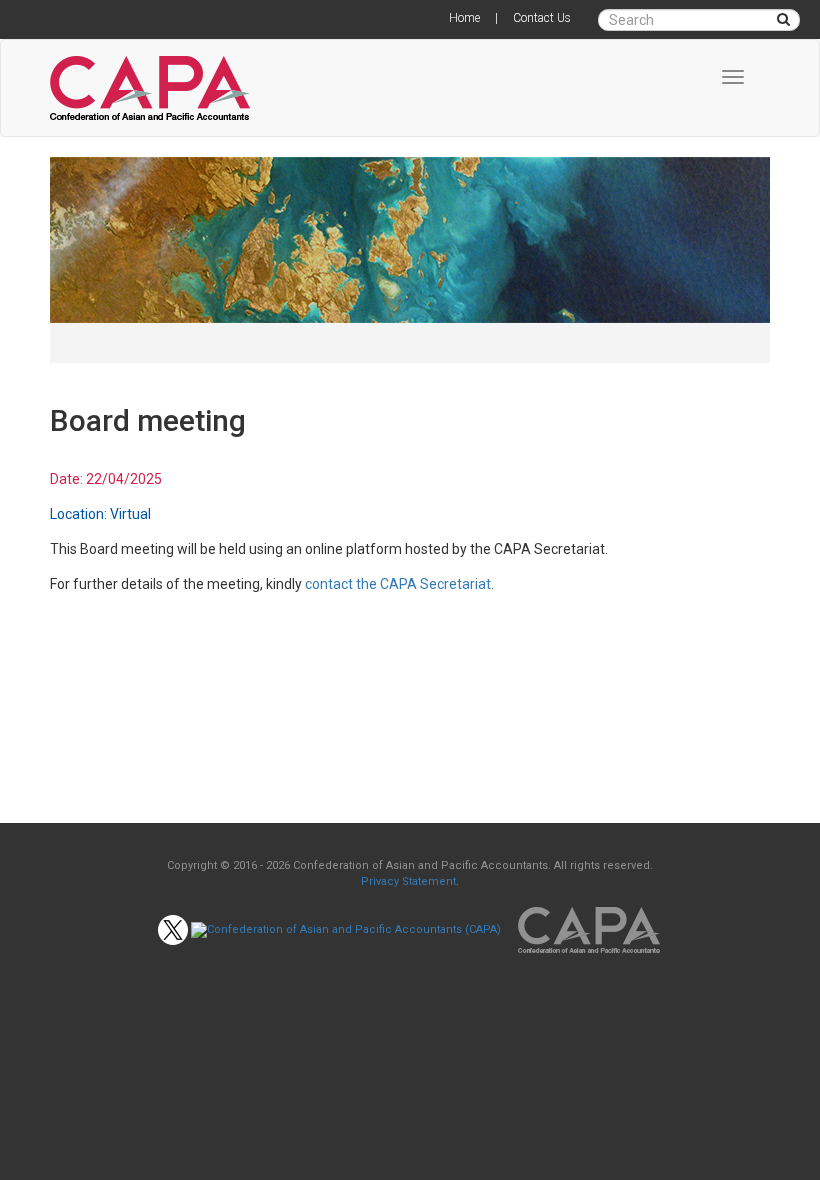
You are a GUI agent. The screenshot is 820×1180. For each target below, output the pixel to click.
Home (464, 18)
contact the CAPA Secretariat (398, 584)
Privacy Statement (408, 881)
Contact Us (542, 18)
